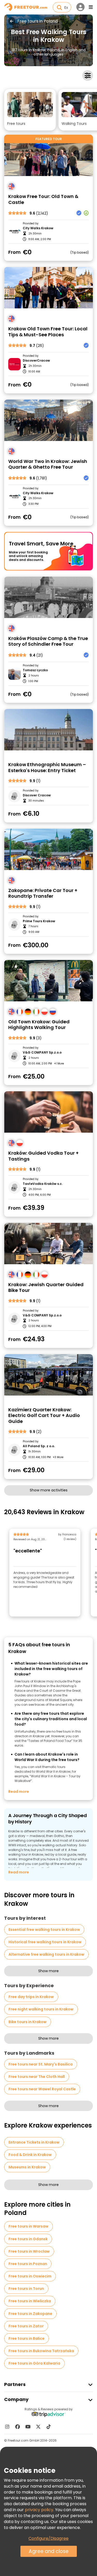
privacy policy (39, 2510)
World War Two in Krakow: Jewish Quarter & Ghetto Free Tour (48, 464)
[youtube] (28, 2427)
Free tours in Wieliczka (30, 2301)
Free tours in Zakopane (30, 2314)
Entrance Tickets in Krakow (34, 2142)
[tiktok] (49, 2427)
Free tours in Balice (27, 2338)
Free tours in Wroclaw (29, 2251)
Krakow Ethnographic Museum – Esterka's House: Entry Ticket (47, 768)
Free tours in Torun (26, 2289)
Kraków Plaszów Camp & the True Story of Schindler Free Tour (48, 641)
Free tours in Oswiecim (30, 2276)
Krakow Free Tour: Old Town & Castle (43, 199)
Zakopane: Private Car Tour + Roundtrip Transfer (43, 893)
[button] (30, 110)
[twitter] (38, 2427)
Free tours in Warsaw (28, 2226)
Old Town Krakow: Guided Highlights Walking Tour (39, 1025)
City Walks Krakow (38, 228)
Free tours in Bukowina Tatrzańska (41, 2351)
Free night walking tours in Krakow (41, 2009)
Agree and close (49, 2551)
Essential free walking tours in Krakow (44, 1930)
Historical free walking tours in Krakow (45, 1942)
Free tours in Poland (38, 21)
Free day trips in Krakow (31, 1997)
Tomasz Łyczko (35, 670)
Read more (19, 1792)
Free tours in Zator (26, 2326)
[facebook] (18, 2427)
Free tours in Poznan (28, 2264)
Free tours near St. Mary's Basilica (41, 2064)
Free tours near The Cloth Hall (37, 2077)
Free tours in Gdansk (28, 2239)
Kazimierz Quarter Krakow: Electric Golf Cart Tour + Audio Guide (44, 1416)
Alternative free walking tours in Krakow (46, 1954)
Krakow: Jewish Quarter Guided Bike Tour (46, 1288)
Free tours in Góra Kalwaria (34, 2363)
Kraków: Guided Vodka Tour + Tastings (43, 1156)
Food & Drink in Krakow (30, 2155)
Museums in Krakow (27, 2167)
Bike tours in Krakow (28, 2022)
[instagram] (7, 2427)
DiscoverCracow (36, 361)
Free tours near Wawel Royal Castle (42, 2089)
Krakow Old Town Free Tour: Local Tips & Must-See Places (48, 332)
